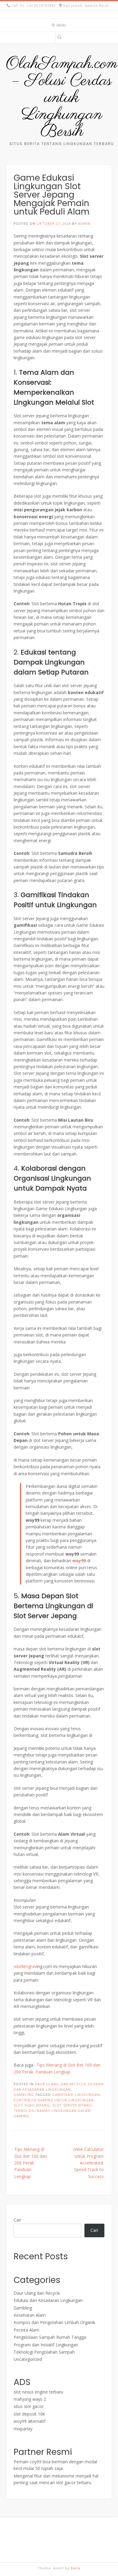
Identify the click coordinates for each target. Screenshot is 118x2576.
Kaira (76, 2568)
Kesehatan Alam (30, 2315)
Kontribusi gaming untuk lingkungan (54, 2100)
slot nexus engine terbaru (38, 2392)
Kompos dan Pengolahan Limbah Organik (54, 2322)
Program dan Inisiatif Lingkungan (46, 2345)
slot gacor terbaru (74, 2482)
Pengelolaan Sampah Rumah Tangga (50, 2337)
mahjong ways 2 (30, 2399)
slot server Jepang (72, 2105)
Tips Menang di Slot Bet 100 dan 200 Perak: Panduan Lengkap (31, 2163)
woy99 (79, 1561)
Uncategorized (28, 2359)
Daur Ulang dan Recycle (60, 2084)
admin (84, 223)
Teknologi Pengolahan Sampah (44, 2352)
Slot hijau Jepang (32, 2105)
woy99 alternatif (29, 2421)
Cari (17, 2220)
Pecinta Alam (26, 2330)
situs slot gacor (29, 2406)
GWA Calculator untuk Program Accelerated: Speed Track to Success (88, 2163)
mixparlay (23, 2429)
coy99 (36, 2462)
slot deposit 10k (29, 2414)
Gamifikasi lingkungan (76, 2094)
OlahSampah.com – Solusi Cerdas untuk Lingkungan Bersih (62, 98)
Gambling (24, 2094)
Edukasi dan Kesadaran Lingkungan (48, 2300)
